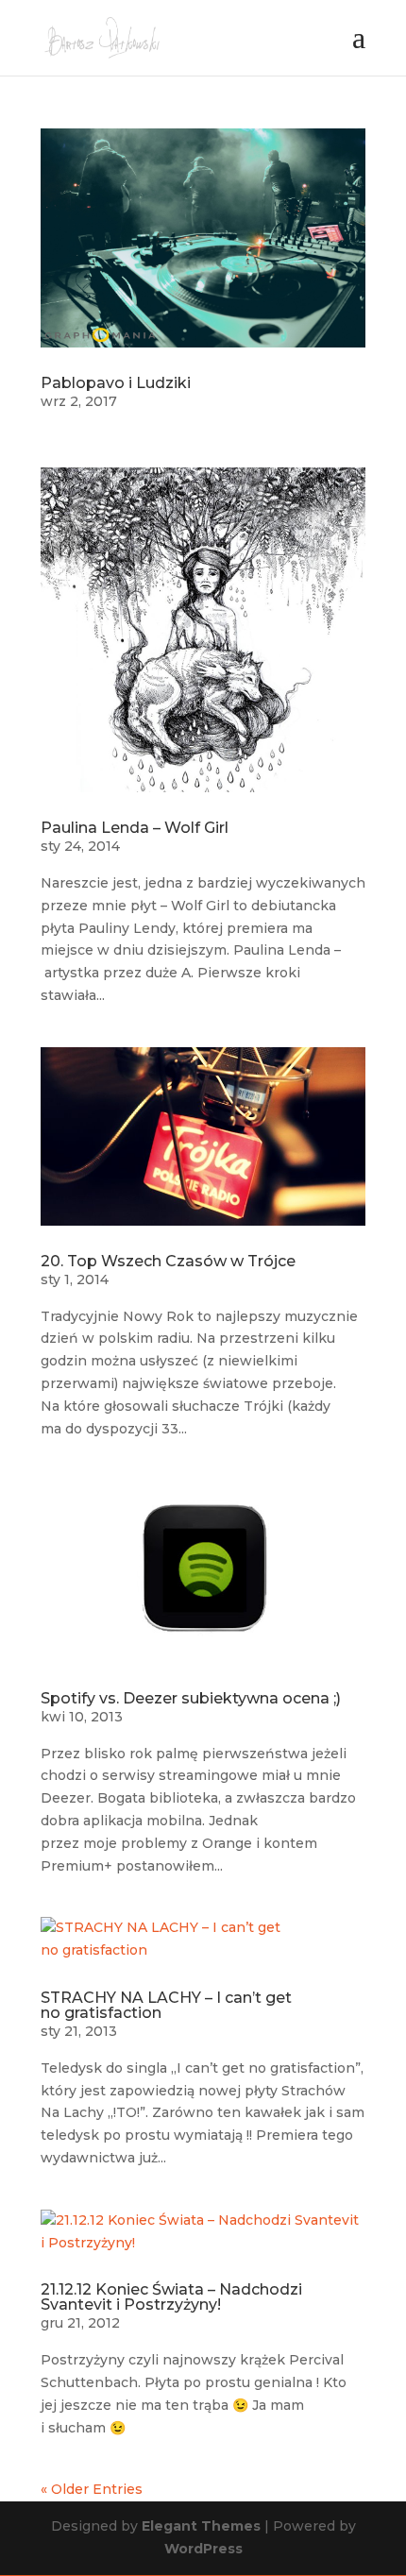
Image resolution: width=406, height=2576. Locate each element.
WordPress (203, 2549)
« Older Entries (92, 2489)
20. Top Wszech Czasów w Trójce (168, 1261)
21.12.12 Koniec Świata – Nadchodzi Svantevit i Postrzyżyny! (171, 2297)
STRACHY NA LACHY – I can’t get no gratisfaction (166, 2005)
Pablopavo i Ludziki (116, 383)
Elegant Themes (201, 2526)
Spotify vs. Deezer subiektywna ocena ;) (191, 1698)
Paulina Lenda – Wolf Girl (135, 828)
